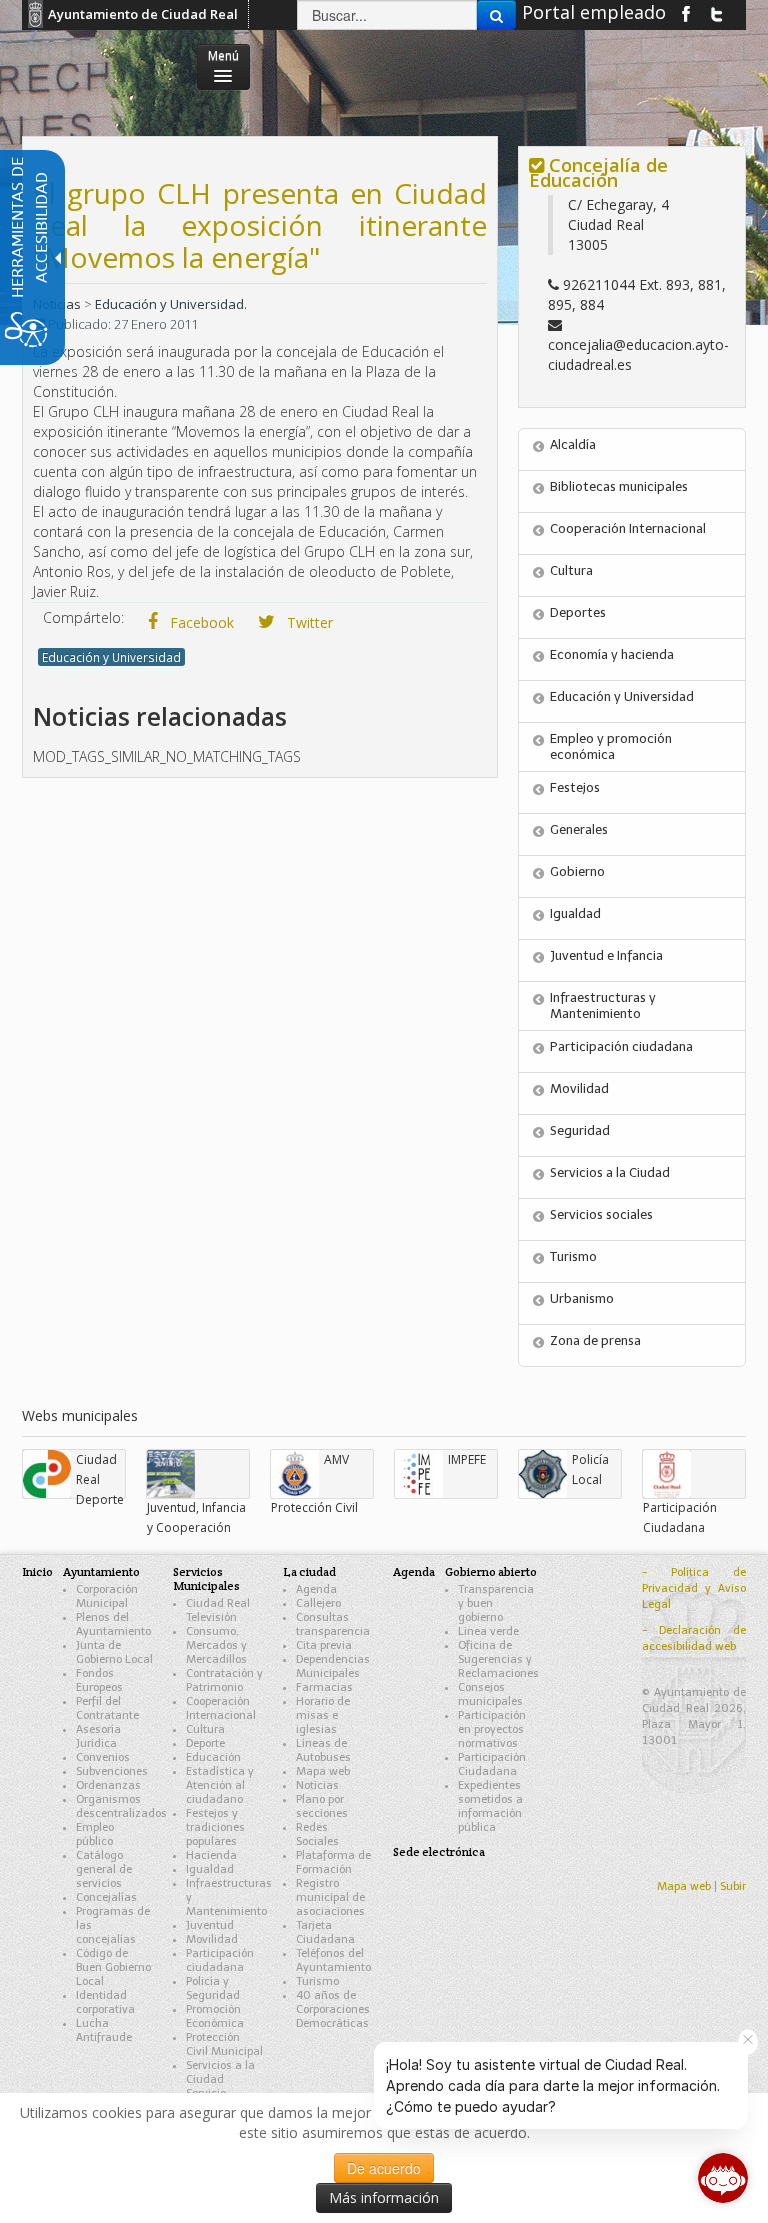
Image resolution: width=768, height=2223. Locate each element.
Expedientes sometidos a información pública (490, 1806)
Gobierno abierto (491, 1571)
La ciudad (309, 1571)
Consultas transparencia (333, 1624)
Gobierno (577, 871)
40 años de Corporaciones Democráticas (333, 2009)
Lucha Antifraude (104, 2030)
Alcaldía (573, 444)
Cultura (571, 570)
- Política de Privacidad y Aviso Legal (694, 1588)
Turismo (573, 1256)
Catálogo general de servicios (104, 1869)
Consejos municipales (490, 1694)
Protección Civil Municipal (224, 2044)
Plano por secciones (322, 1806)
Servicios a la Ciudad (610, 1172)
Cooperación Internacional (628, 528)
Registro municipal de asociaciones (330, 1897)
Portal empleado (594, 12)
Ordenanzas (108, 1785)
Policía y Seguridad (213, 1988)
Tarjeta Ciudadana (325, 1932)
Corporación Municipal (107, 1596)
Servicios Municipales (206, 1578)
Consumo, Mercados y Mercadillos (216, 1645)
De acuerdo (384, 2168)
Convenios (103, 1757)
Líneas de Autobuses (323, 1750)
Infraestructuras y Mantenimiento (603, 1005)
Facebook (200, 622)
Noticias (317, 1785)
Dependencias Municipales (333, 1666)
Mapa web (323, 1771)
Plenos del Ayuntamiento (113, 1624)
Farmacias (324, 1687)
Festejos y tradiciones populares (215, 1827)
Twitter (308, 622)
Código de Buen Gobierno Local (113, 1967)
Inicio (37, 1571)
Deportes (578, 612)
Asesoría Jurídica (98, 1736)
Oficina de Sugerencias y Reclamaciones (498, 1659)
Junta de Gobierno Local (114, 1652)
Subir (733, 1886)
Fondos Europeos (99, 1680)
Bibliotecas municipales (619, 486)
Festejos (575, 787)
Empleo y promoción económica (611, 746)
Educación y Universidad (111, 657)
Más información (384, 2197)
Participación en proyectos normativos (492, 1729)
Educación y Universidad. (171, 304)
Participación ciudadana (621, 1046)
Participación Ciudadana (492, 1764)
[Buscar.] (496, 15)
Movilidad (579, 1088)
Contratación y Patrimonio (224, 1680)
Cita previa (324, 1645)
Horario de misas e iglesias (323, 1715)
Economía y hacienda (612, 654)
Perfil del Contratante (107, 1708)
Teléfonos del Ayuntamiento (333, 1960)
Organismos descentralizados (121, 1806)
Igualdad (575, 913)
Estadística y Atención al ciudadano (220, 1785)
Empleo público (95, 1834)
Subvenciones (112, 1771)
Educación (213, 1757)
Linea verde (488, 1631)
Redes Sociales (317, 1834)
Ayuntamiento (101, 1571)
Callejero (318, 1603)
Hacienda (211, 1855)
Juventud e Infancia (606, 955)
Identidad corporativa (105, 2002)
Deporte (205, 1743)
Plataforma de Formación (333, 1862)
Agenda (316, 1589)
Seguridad (580, 1130)
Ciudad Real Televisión (218, 1610)
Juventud (210, 1925)
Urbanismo (582, 1298)
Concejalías (106, 1897)
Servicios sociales (601, 1214)
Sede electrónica (439, 1851)
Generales (579, 829)
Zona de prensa (595, 1340)
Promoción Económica (215, 2016)
